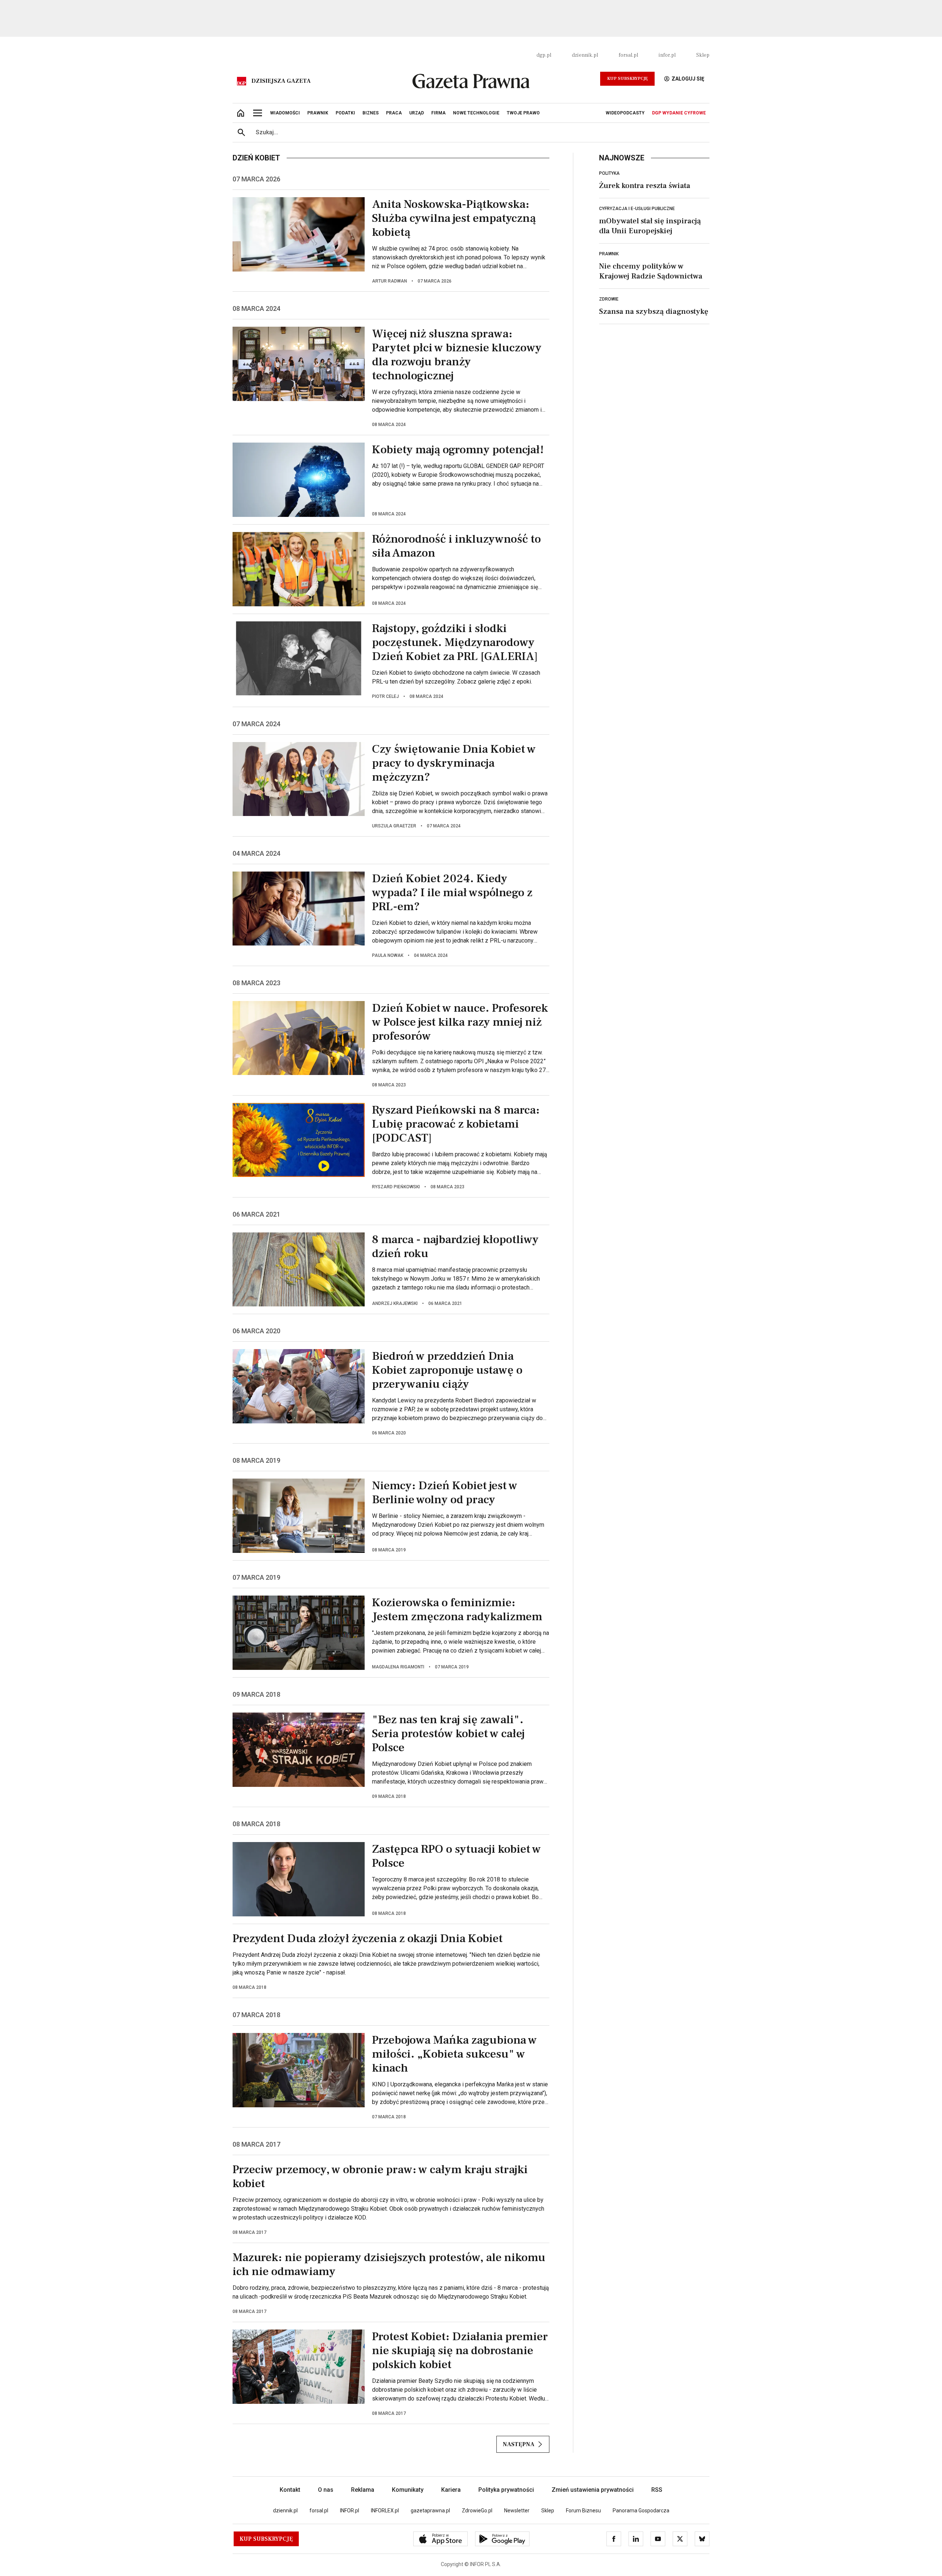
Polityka (609, 173)
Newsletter (517, 2511)
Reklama (363, 2490)
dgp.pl (544, 55)
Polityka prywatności (506, 2490)
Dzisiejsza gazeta (281, 81)
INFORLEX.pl (385, 2511)
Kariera (451, 2490)
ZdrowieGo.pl (477, 2511)
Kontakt (290, 2490)
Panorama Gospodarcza (641, 2511)
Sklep (703, 55)
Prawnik (609, 254)
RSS (657, 2490)
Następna (518, 2444)
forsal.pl (628, 55)
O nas (326, 2490)
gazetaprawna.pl (430, 2511)
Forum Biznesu (583, 2511)
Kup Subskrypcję (627, 79)
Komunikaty (408, 2490)
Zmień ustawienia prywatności (593, 2490)
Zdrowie (609, 299)
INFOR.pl (350, 2511)
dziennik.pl (585, 55)
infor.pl (667, 55)
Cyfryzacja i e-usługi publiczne (637, 209)
